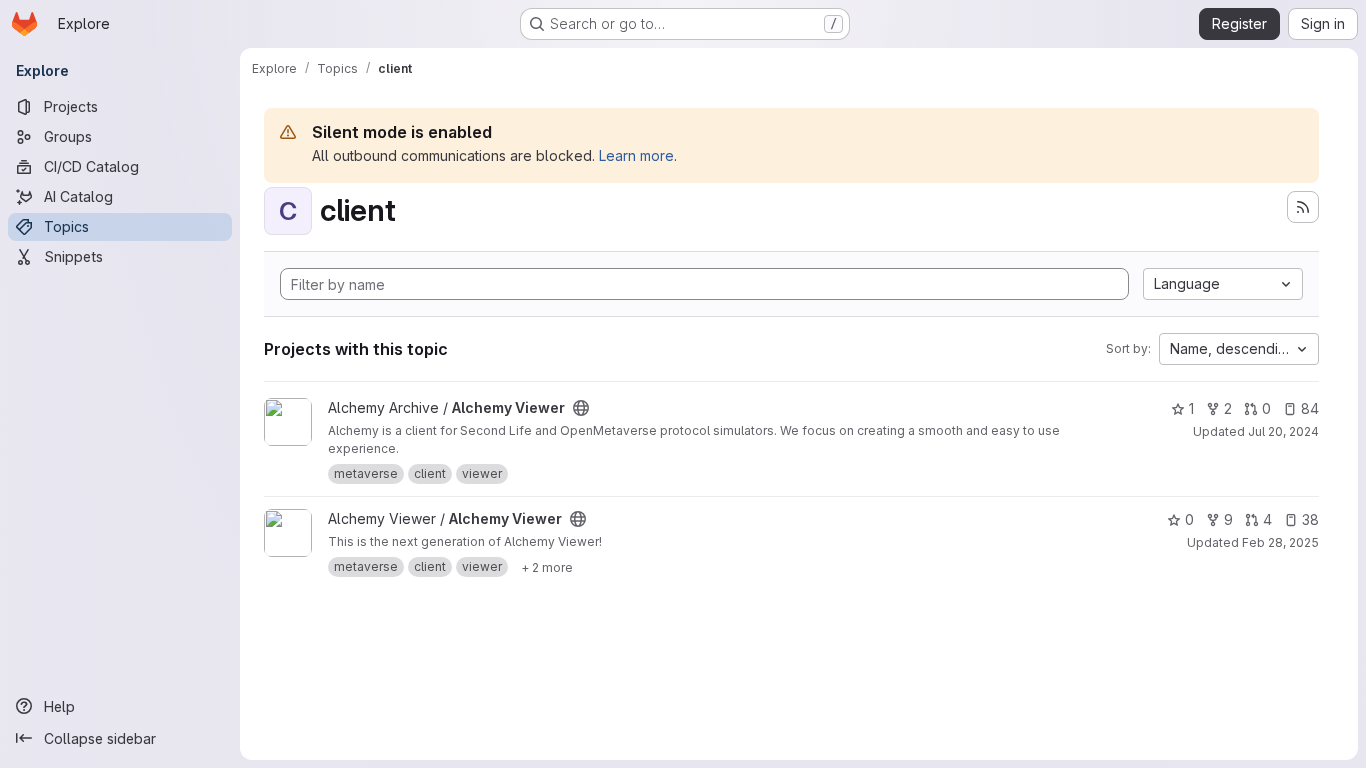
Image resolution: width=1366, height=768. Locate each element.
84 (1310, 408)
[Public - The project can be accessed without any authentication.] (581, 408)
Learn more (636, 155)
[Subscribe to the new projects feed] (1303, 207)
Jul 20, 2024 (1283, 431)
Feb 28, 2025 (1280, 542)
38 (1310, 519)
